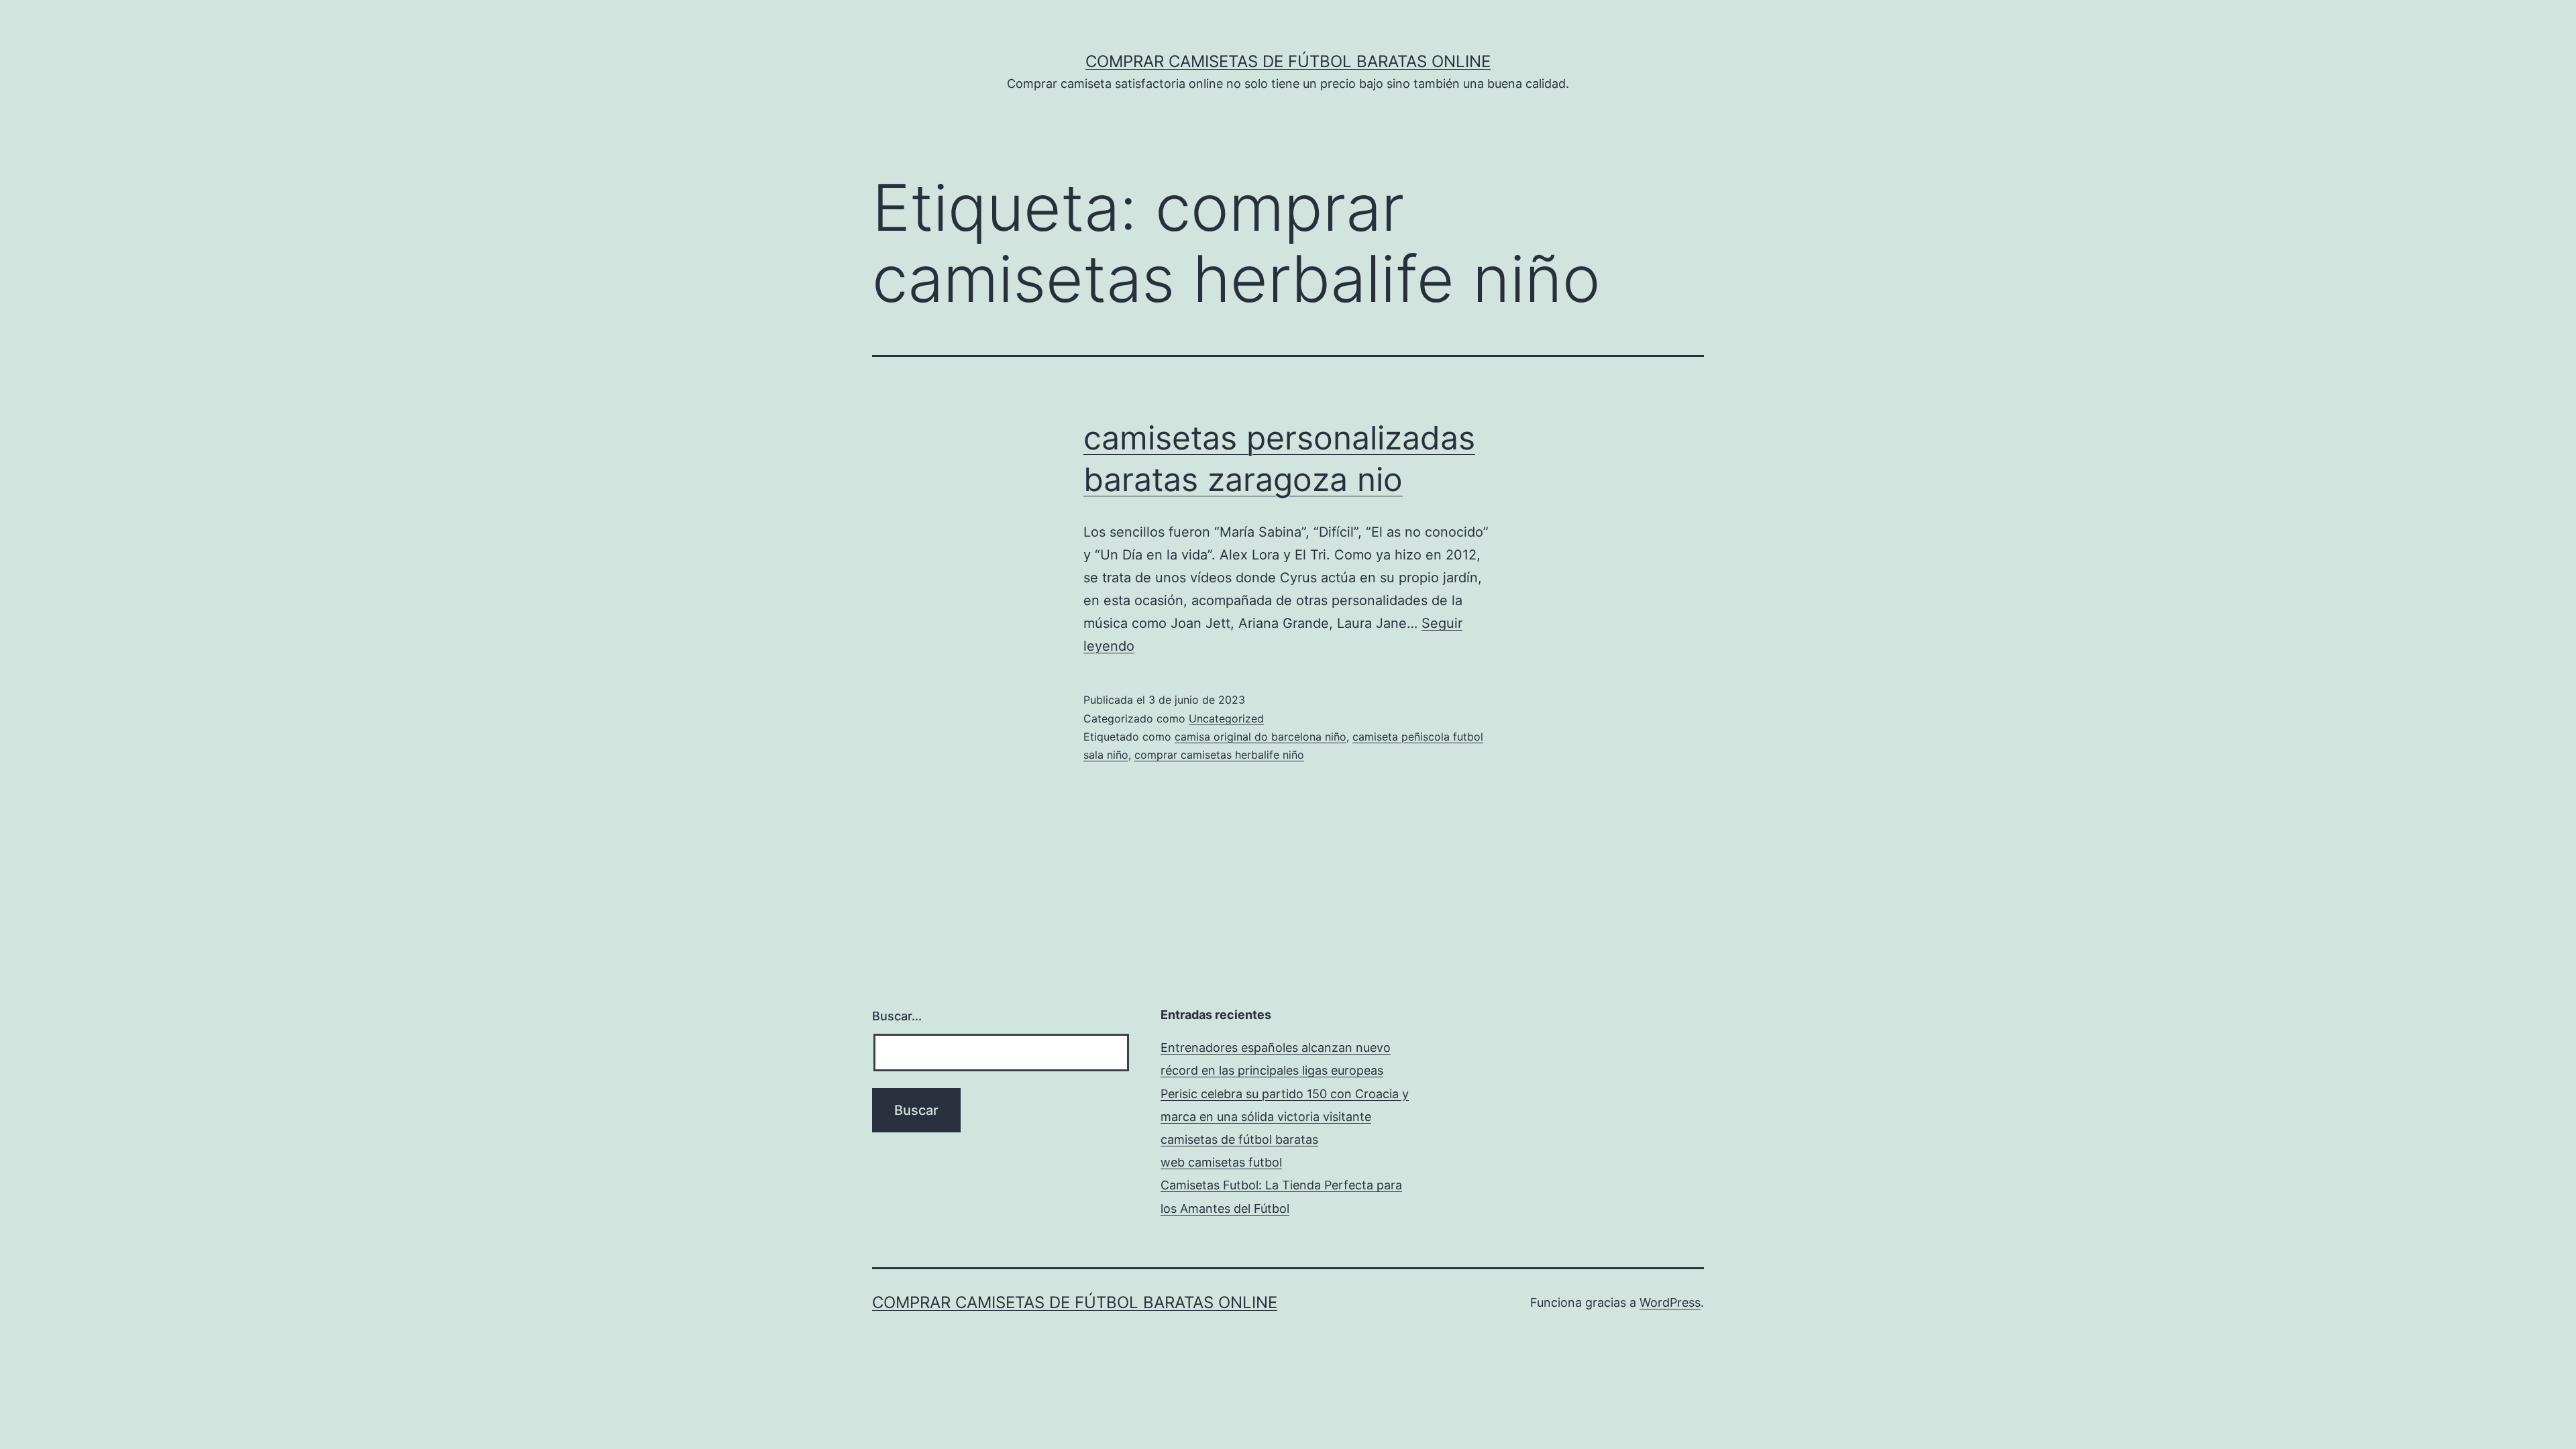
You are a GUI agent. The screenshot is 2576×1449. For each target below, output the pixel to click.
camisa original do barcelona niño (1260, 737)
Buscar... (897, 1016)
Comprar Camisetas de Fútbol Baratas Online (1288, 61)
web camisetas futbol (1221, 1162)
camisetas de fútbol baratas (1239, 1139)
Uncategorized (1226, 718)
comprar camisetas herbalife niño (1219, 755)
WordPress (1670, 1302)
